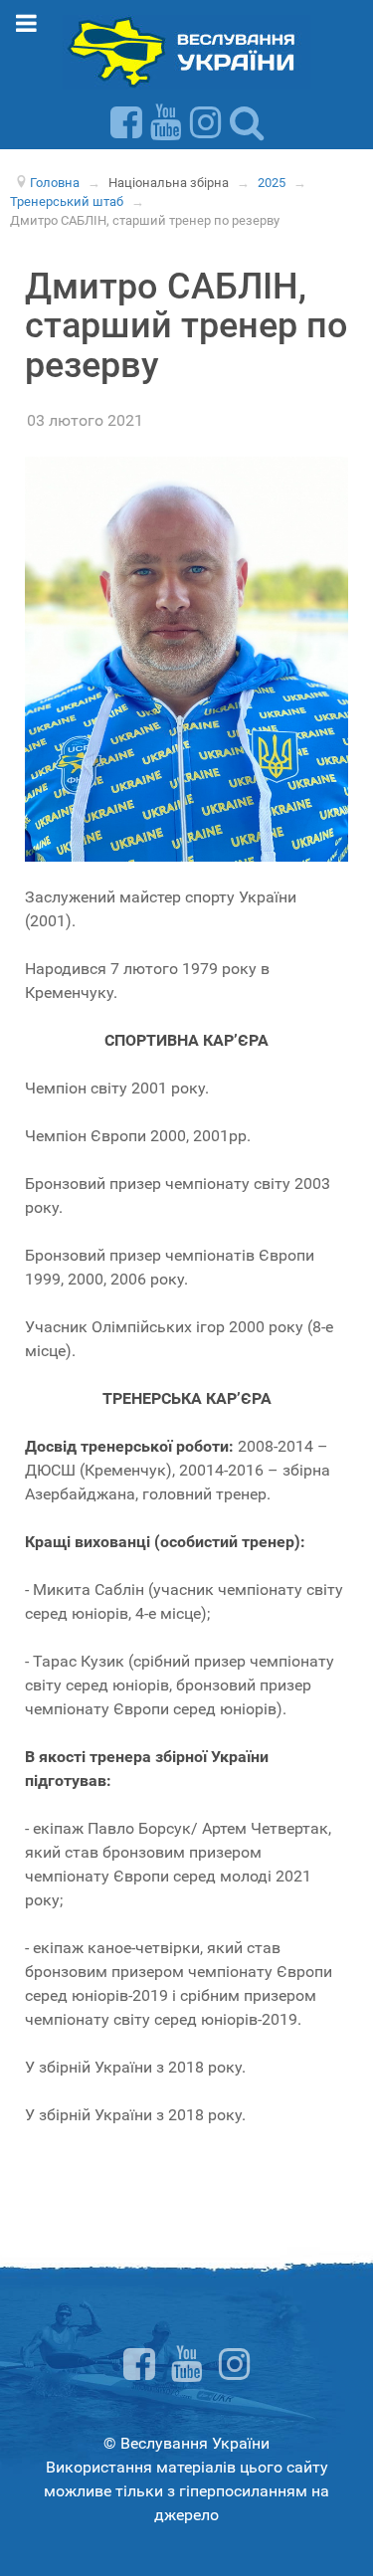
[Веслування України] (186, 51)
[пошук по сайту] (247, 122)
